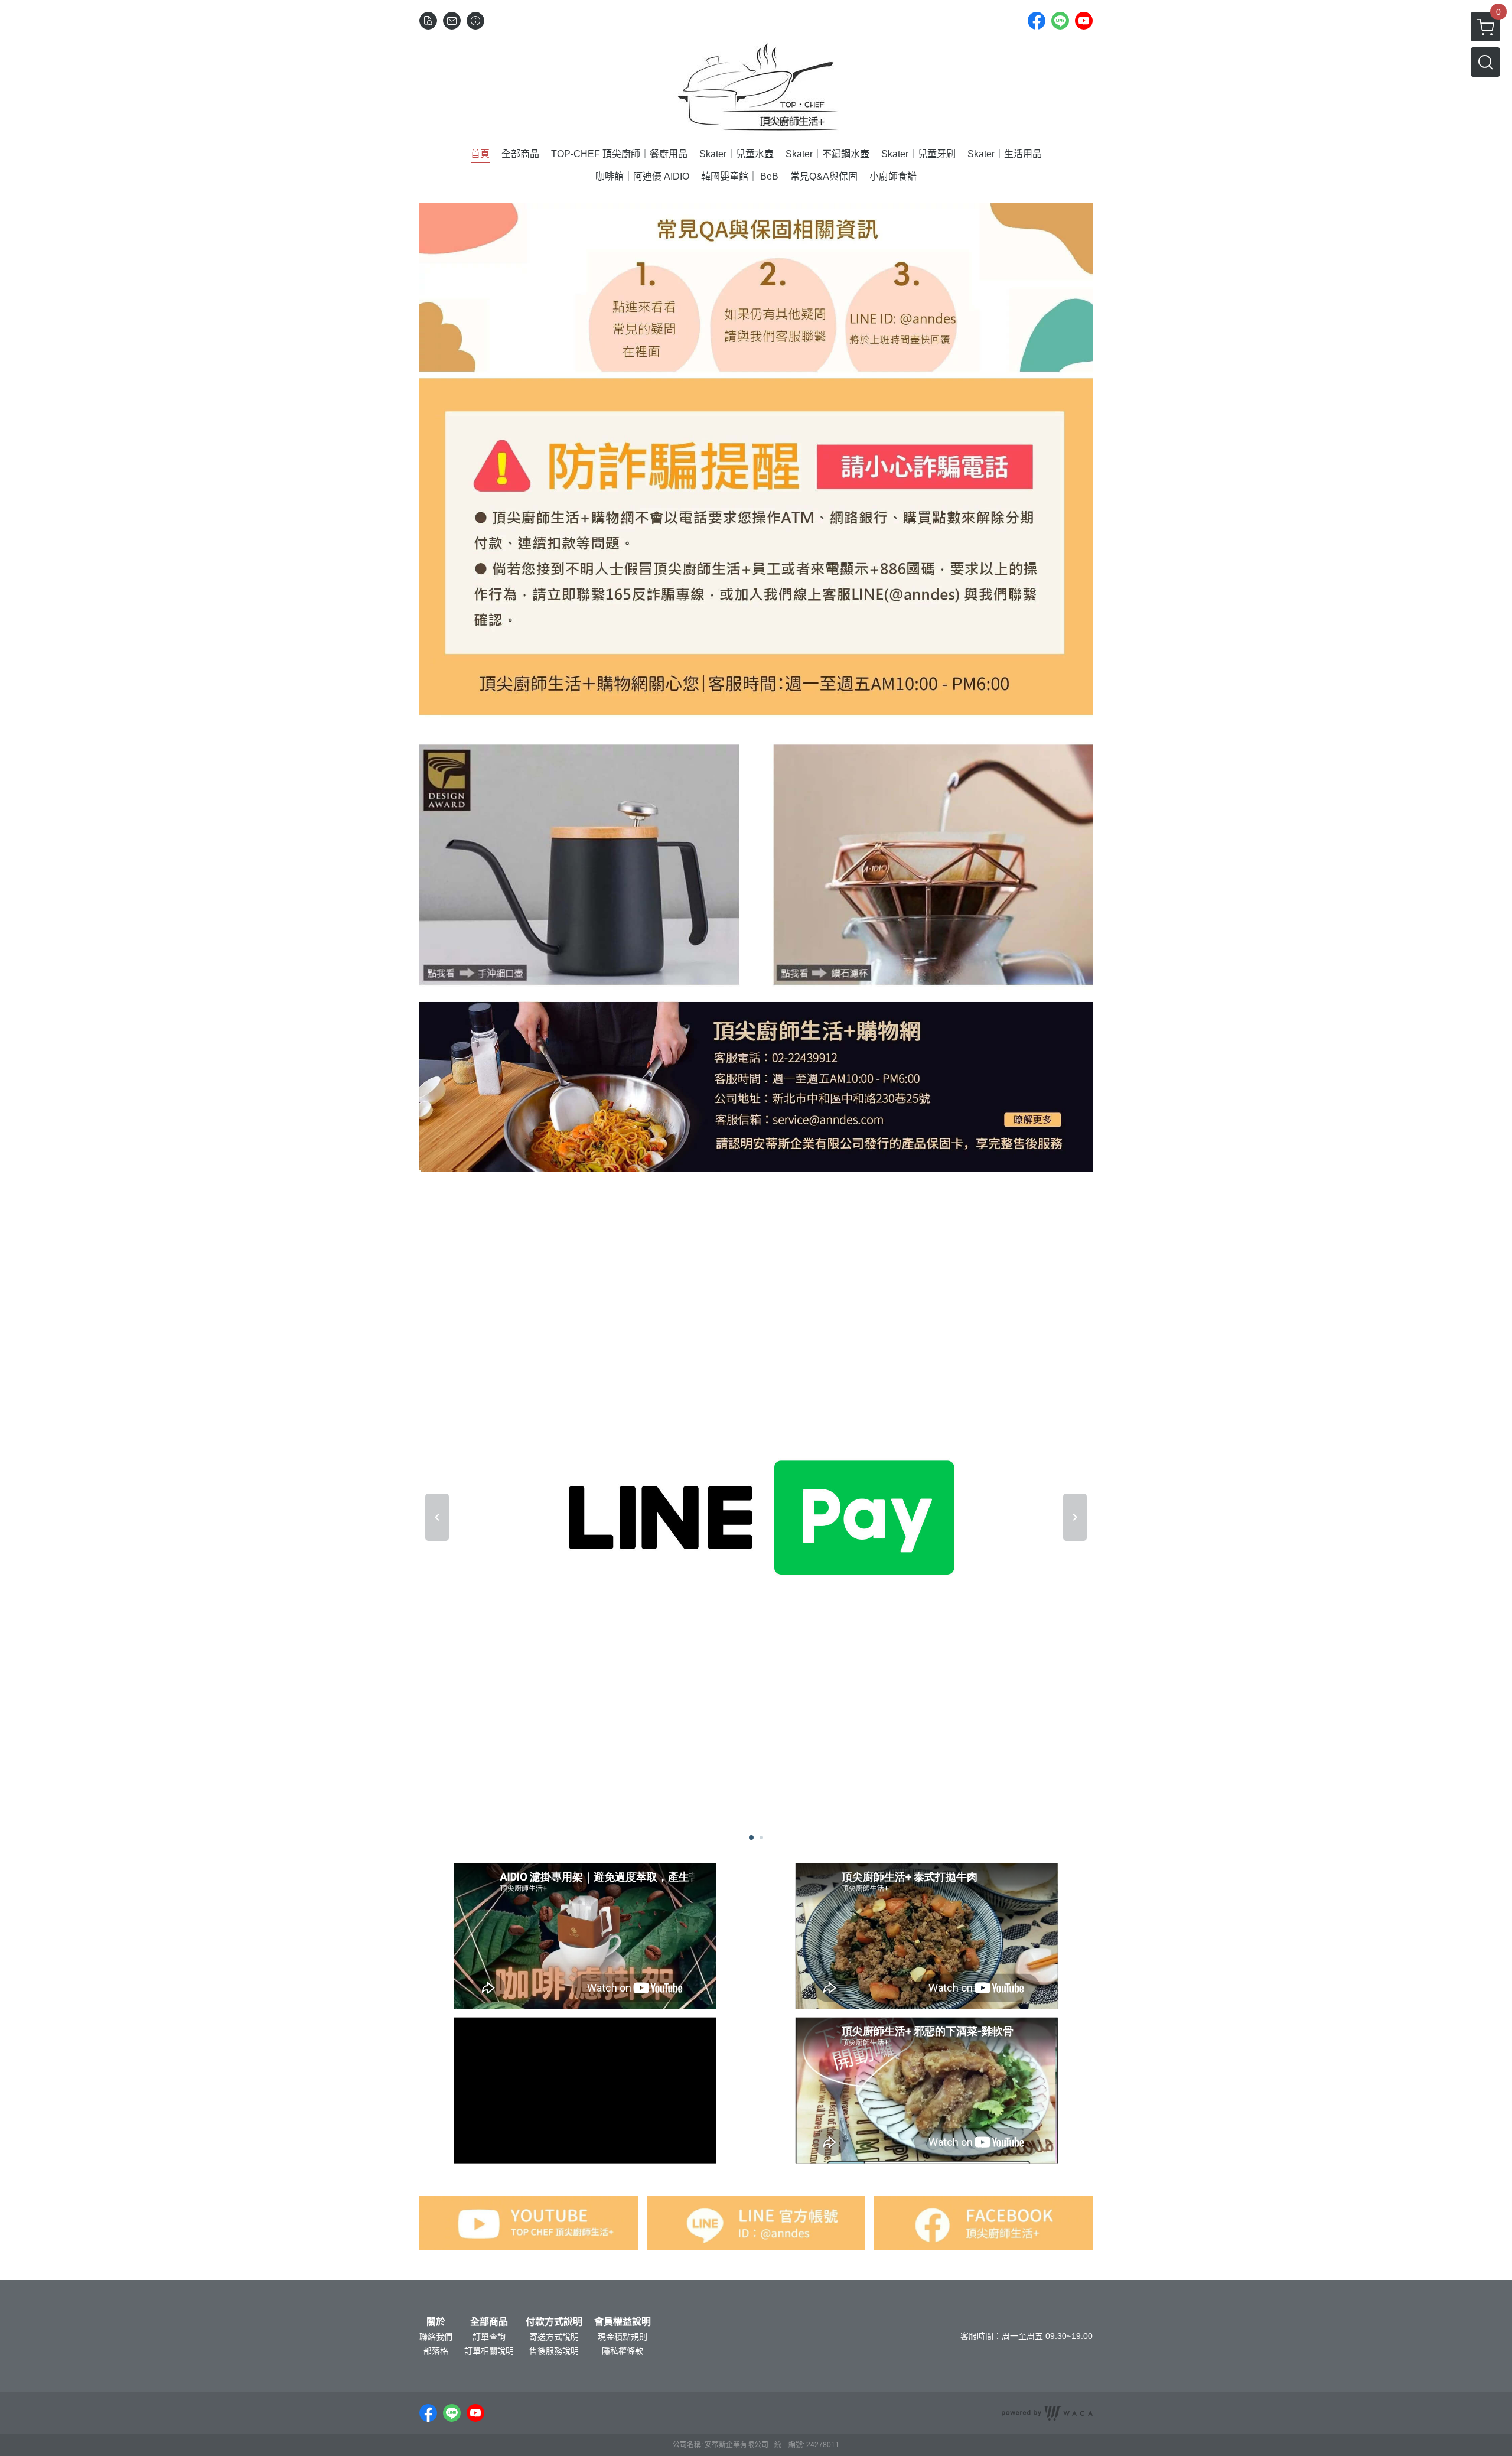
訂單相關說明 (489, 2351)
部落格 (436, 2351)
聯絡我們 (436, 2337)
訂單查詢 (489, 2337)
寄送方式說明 (554, 2337)
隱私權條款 (623, 2351)
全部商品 (489, 2322)
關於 (436, 2322)
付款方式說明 (554, 2322)
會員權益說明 (623, 2322)
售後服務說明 (554, 2351)
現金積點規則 (623, 2337)
